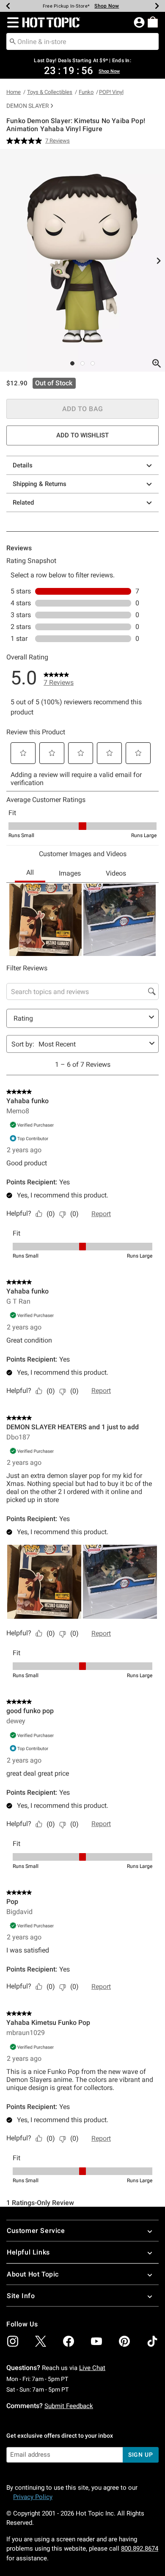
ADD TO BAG (83, 409)
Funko (86, 92)
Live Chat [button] (92, 2368)
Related (23, 503)
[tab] (82, 260)
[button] (11, 22)
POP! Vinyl (111, 92)
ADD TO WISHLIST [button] (82, 435)
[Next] (157, 6)
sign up (141, 2455)
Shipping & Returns (40, 484)
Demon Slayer (28, 106)
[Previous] (8, 6)
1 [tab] (72, 363)
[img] (13, 2341)
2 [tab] (82, 363)
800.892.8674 (140, 2549)
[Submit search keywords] (13, 41)
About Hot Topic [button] (33, 2274)
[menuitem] (153, 22)
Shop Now (107, 6)
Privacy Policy (33, 2497)
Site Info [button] (21, 2296)
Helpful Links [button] (28, 2252)
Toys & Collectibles (50, 92)
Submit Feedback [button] (69, 2406)
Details (23, 465)
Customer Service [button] (36, 2231)
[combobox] (82, 41)
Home (14, 92)
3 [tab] (93, 363)
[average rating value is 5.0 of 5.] (26, 141)
